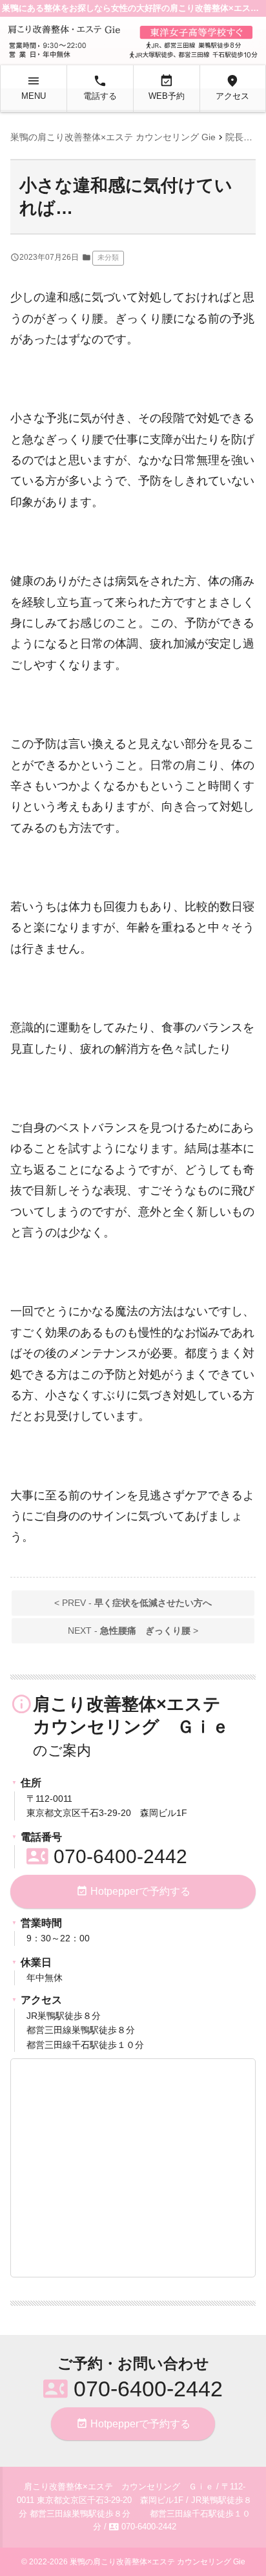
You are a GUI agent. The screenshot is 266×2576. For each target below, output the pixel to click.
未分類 (108, 257)
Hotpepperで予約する (133, 1891)
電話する (100, 87)
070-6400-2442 (107, 1856)
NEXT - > (133, 1631)
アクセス (232, 87)
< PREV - (133, 1603)
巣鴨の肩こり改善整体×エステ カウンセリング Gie (158, 2562)
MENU (34, 87)
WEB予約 (167, 87)
